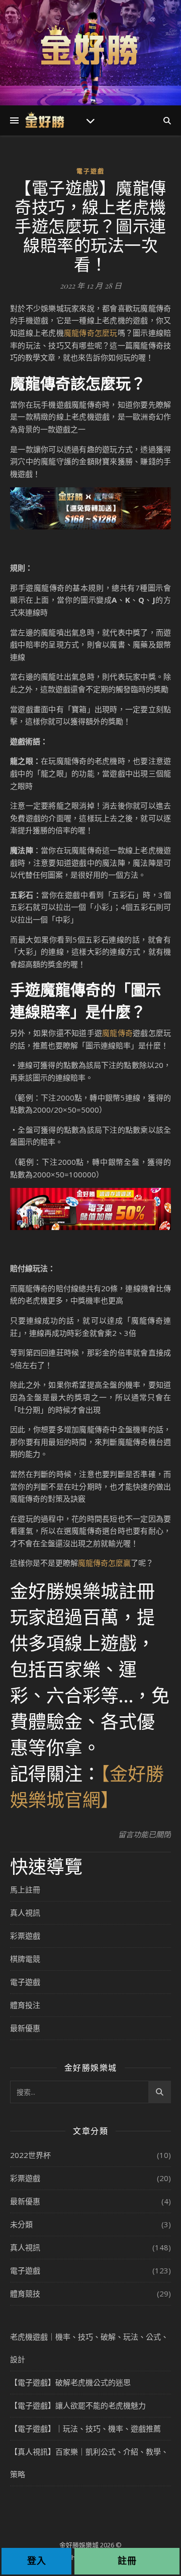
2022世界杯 (30, 2155)
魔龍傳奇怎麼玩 (91, 333)
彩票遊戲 (25, 1936)
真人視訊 (25, 1913)
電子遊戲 (90, 171)
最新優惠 (25, 2028)
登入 (37, 2561)
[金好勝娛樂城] (90, 46)
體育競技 (25, 2293)
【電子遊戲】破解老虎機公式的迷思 (70, 2382)
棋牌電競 (25, 1959)
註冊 (127, 2561)
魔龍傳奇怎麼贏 (104, 1563)
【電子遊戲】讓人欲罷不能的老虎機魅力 (78, 2405)
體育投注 (25, 2005)
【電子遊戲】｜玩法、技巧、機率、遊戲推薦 (85, 2428)
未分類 (21, 2224)
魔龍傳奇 (117, 1033)
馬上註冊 (25, 1889)
